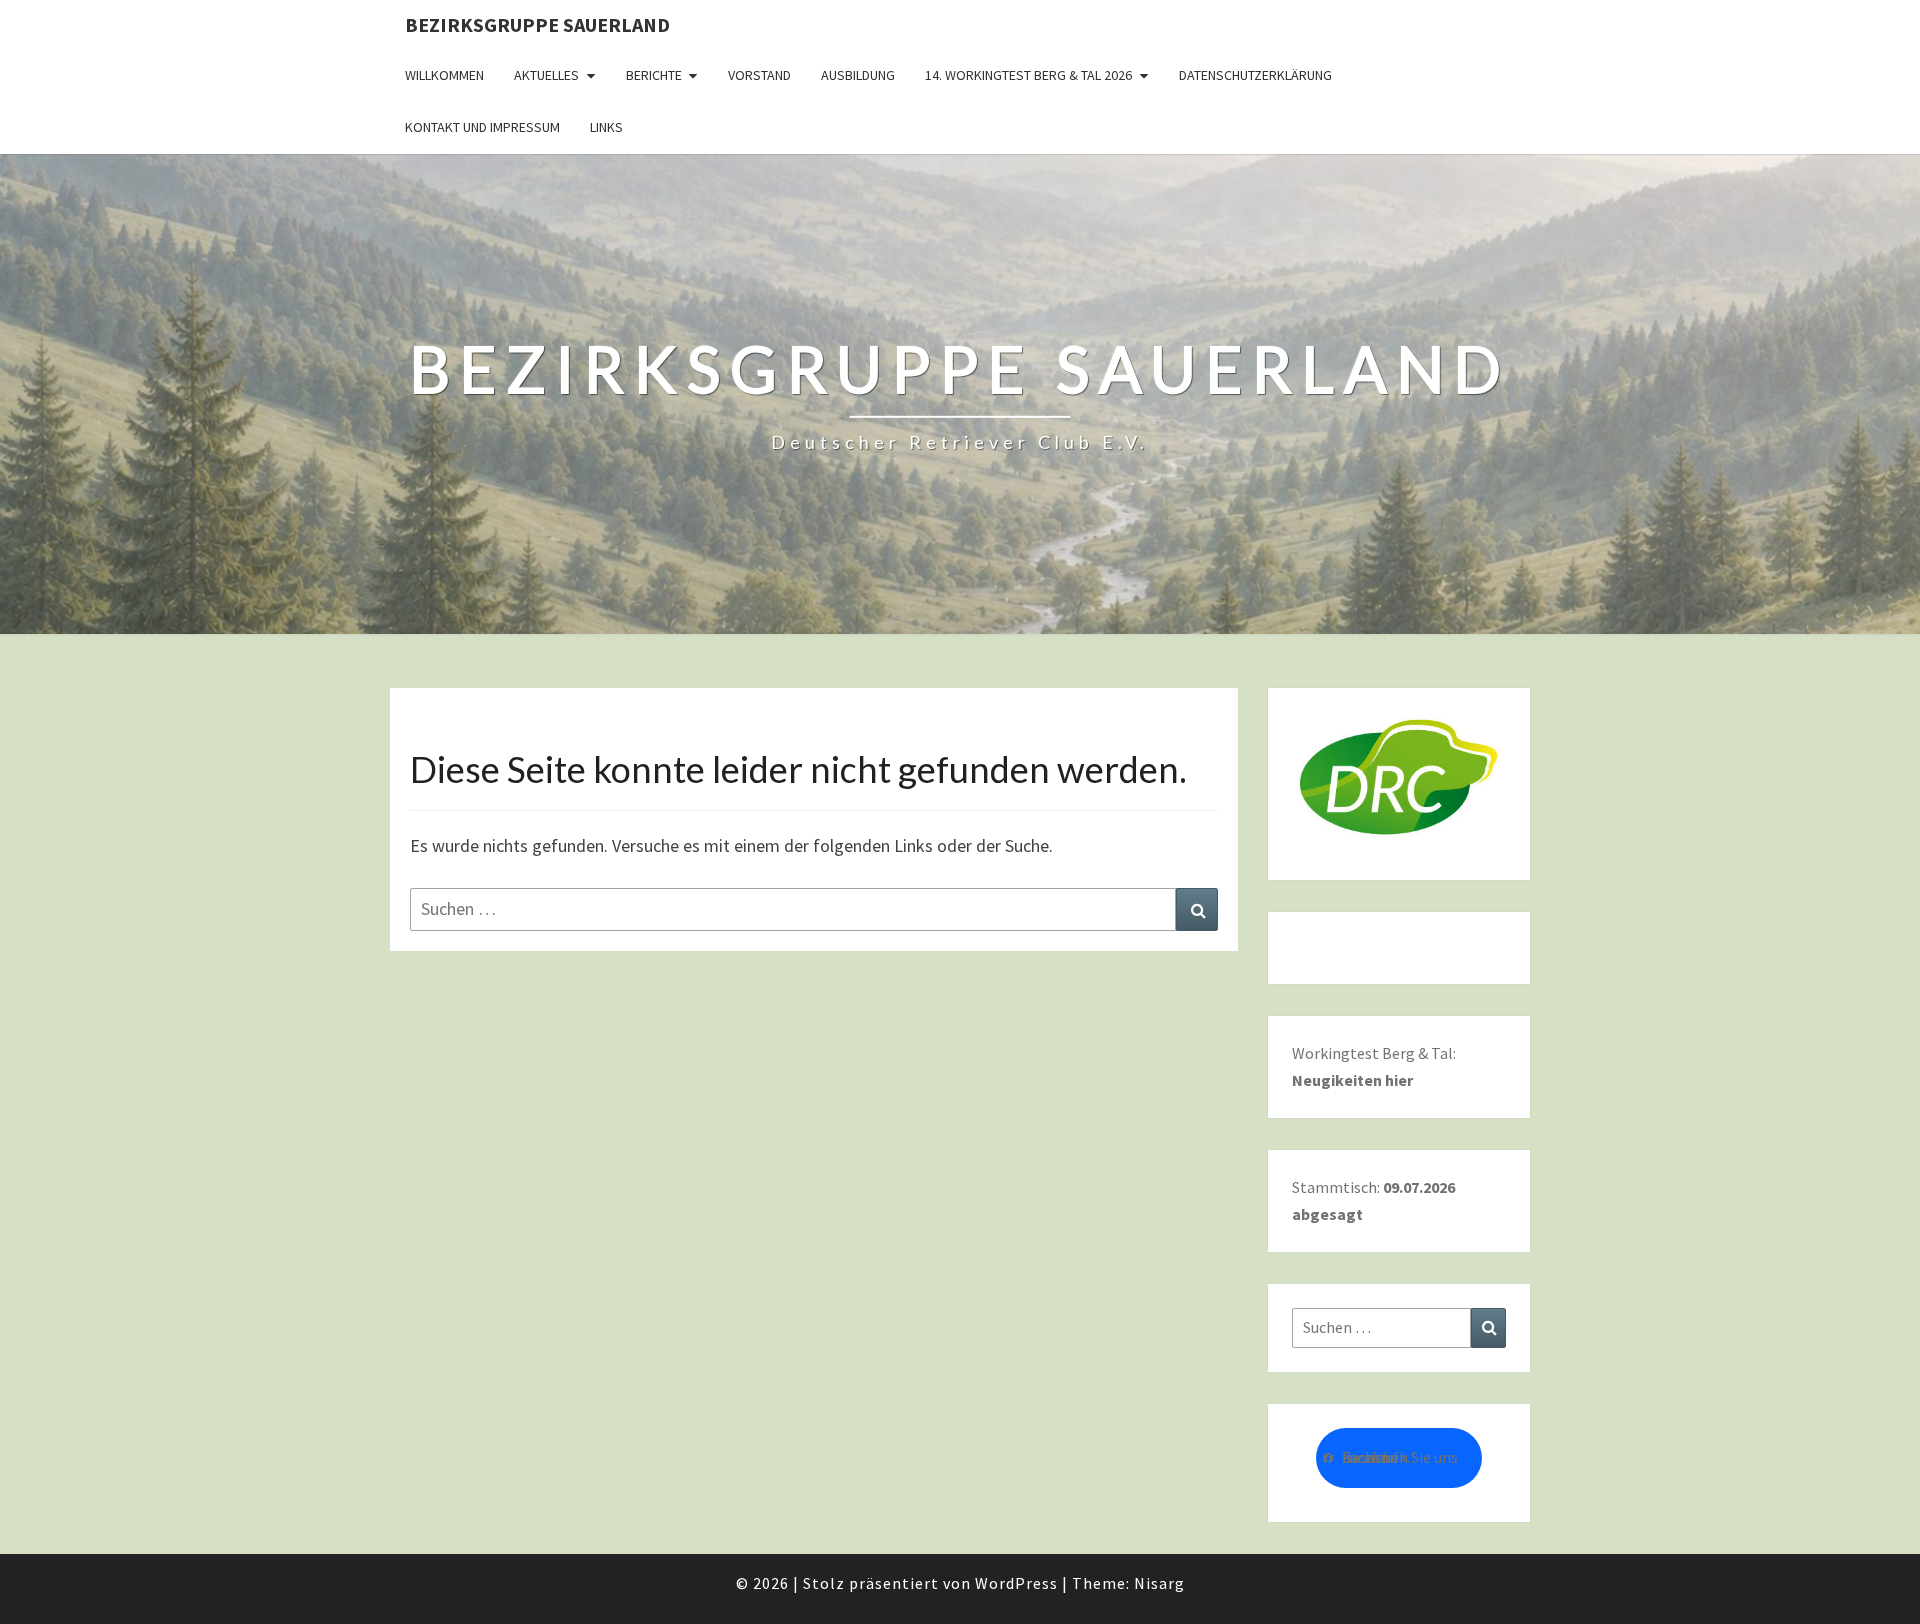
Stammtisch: (1373, 1200)
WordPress (1016, 1583)
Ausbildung (858, 75)
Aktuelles (546, 75)
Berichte (654, 75)
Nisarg (1159, 1583)
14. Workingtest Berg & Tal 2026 (1028, 75)
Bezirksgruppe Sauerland (537, 24)
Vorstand (759, 75)
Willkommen (444, 75)
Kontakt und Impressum (482, 127)
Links (606, 127)
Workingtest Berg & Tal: (1374, 1066)
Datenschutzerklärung (1255, 75)
